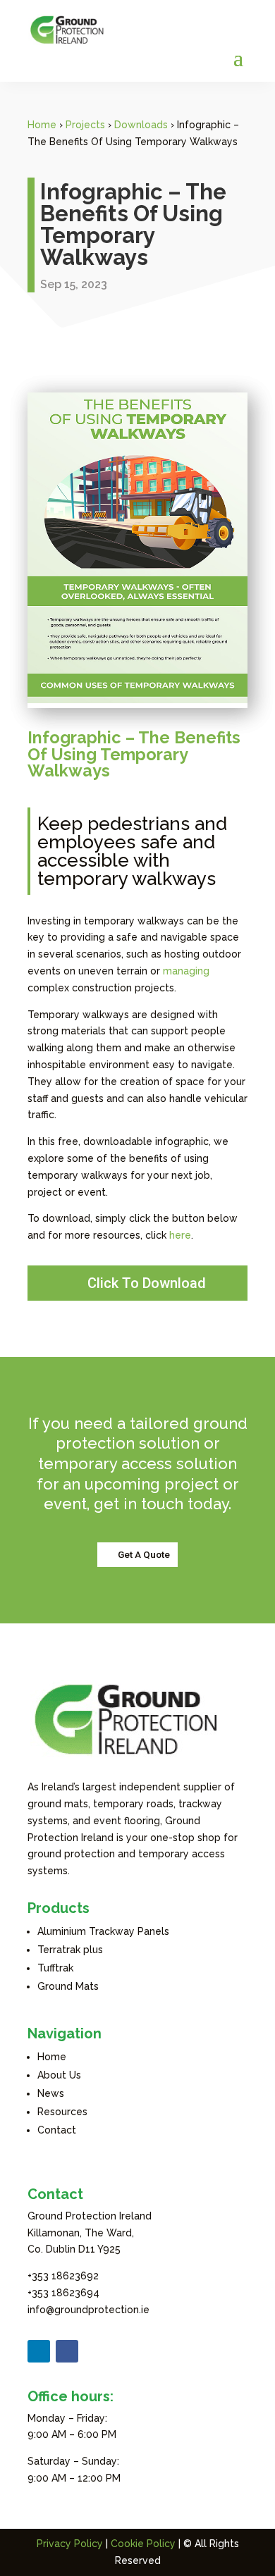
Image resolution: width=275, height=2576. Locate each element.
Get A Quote (144, 1554)
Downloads (141, 125)
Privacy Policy (70, 2544)
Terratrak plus (70, 1950)
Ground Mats (68, 1986)
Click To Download (147, 1283)
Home (42, 125)
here (180, 1235)
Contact (57, 2130)
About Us (59, 2075)
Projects (85, 125)
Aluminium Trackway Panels (103, 1931)
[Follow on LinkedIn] (39, 2351)
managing (186, 971)
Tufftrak (55, 1968)
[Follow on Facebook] (67, 2351)
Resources (62, 2112)
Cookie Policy (143, 2544)
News (51, 2093)
